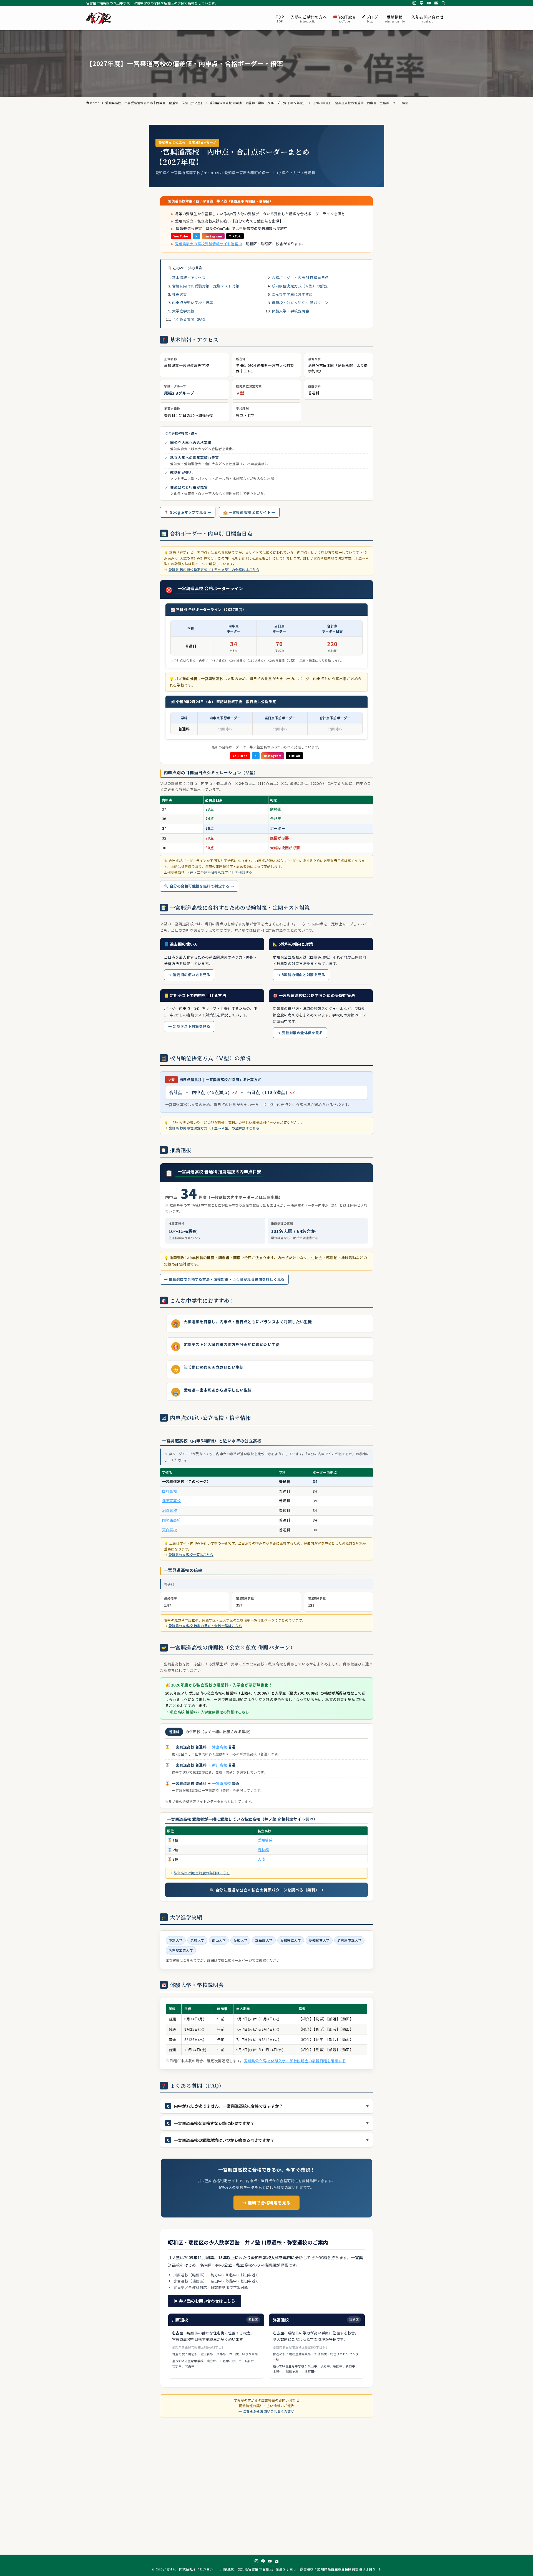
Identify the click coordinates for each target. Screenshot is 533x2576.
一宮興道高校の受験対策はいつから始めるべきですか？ (224, 2140)
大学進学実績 (183, 311)
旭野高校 (170, 1510)
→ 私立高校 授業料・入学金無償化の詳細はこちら (207, 1712)
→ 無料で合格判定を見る (266, 2203)
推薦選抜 (180, 294)
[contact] (436, 3)
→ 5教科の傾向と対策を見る (301, 975)
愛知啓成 (265, 1840)
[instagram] (414, 3)
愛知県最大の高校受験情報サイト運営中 (208, 244)
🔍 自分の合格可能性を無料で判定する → (199, 886)
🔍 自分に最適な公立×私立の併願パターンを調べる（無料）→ (266, 1890)
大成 (261, 1859)
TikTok (235, 236)
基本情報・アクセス (189, 278)
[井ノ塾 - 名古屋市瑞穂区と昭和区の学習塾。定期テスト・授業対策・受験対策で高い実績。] (99, 18)
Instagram (213, 236)
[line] (422, 3)
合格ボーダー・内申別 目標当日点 (300, 278)
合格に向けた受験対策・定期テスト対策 (206, 286)
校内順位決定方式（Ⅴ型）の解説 (300, 286)
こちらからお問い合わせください (269, 2411)
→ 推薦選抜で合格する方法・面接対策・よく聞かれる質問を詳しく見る (224, 1279)
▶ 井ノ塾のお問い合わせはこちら (205, 2301)
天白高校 (170, 1530)
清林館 (263, 1850)
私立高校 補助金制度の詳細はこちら (202, 1873)
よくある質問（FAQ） (191, 319)
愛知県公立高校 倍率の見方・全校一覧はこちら (205, 1626)
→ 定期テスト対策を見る (189, 1026)
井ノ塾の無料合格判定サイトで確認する (221, 872)
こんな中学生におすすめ (292, 294)
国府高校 (170, 1491)
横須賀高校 (171, 1501)
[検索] (443, 3)
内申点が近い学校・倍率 (193, 303)
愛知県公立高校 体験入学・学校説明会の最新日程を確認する (295, 2061)
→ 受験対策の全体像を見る (300, 1033)
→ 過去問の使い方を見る (189, 975)
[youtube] (429, 3)
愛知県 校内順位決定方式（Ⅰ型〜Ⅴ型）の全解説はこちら (214, 569)
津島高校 (220, 1747)
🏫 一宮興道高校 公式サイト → (249, 512)
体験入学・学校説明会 (291, 311)
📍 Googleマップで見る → (188, 512)
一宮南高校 (221, 1783)
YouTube (181, 236)
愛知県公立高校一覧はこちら (191, 1554)
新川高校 (220, 1765)
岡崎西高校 (171, 1520)
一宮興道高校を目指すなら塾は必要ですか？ (214, 2123)
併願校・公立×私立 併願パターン (300, 303)
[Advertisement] (266, 2491)
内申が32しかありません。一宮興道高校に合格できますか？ (229, 2106)
